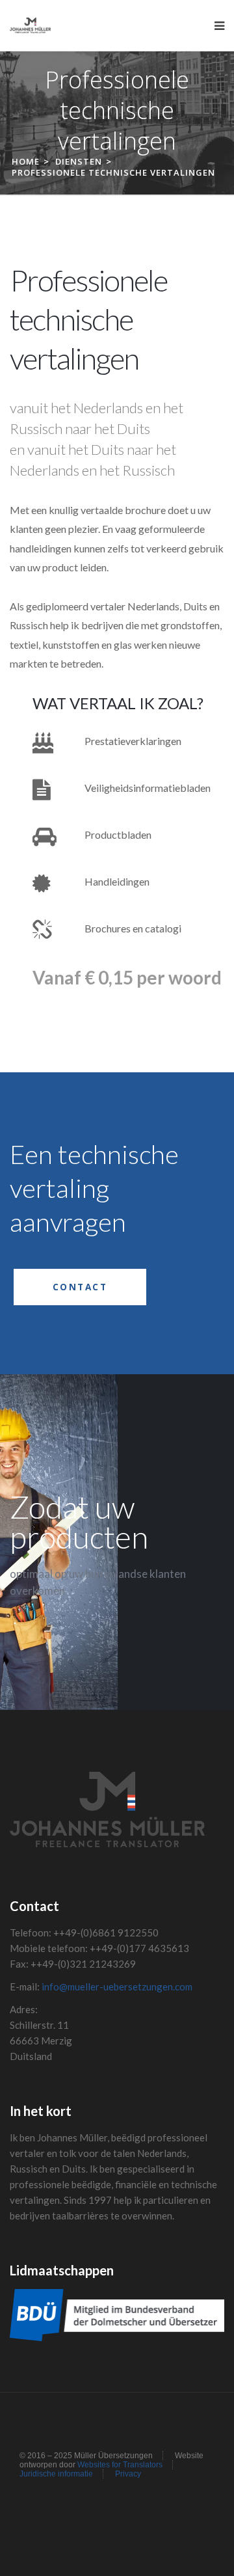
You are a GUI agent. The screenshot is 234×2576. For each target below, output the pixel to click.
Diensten (79, 161)
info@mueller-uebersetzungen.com (117, 1986)
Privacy (128, 2474)
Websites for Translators (120, 2465)
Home (26, 161)
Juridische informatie (56, 2474)
